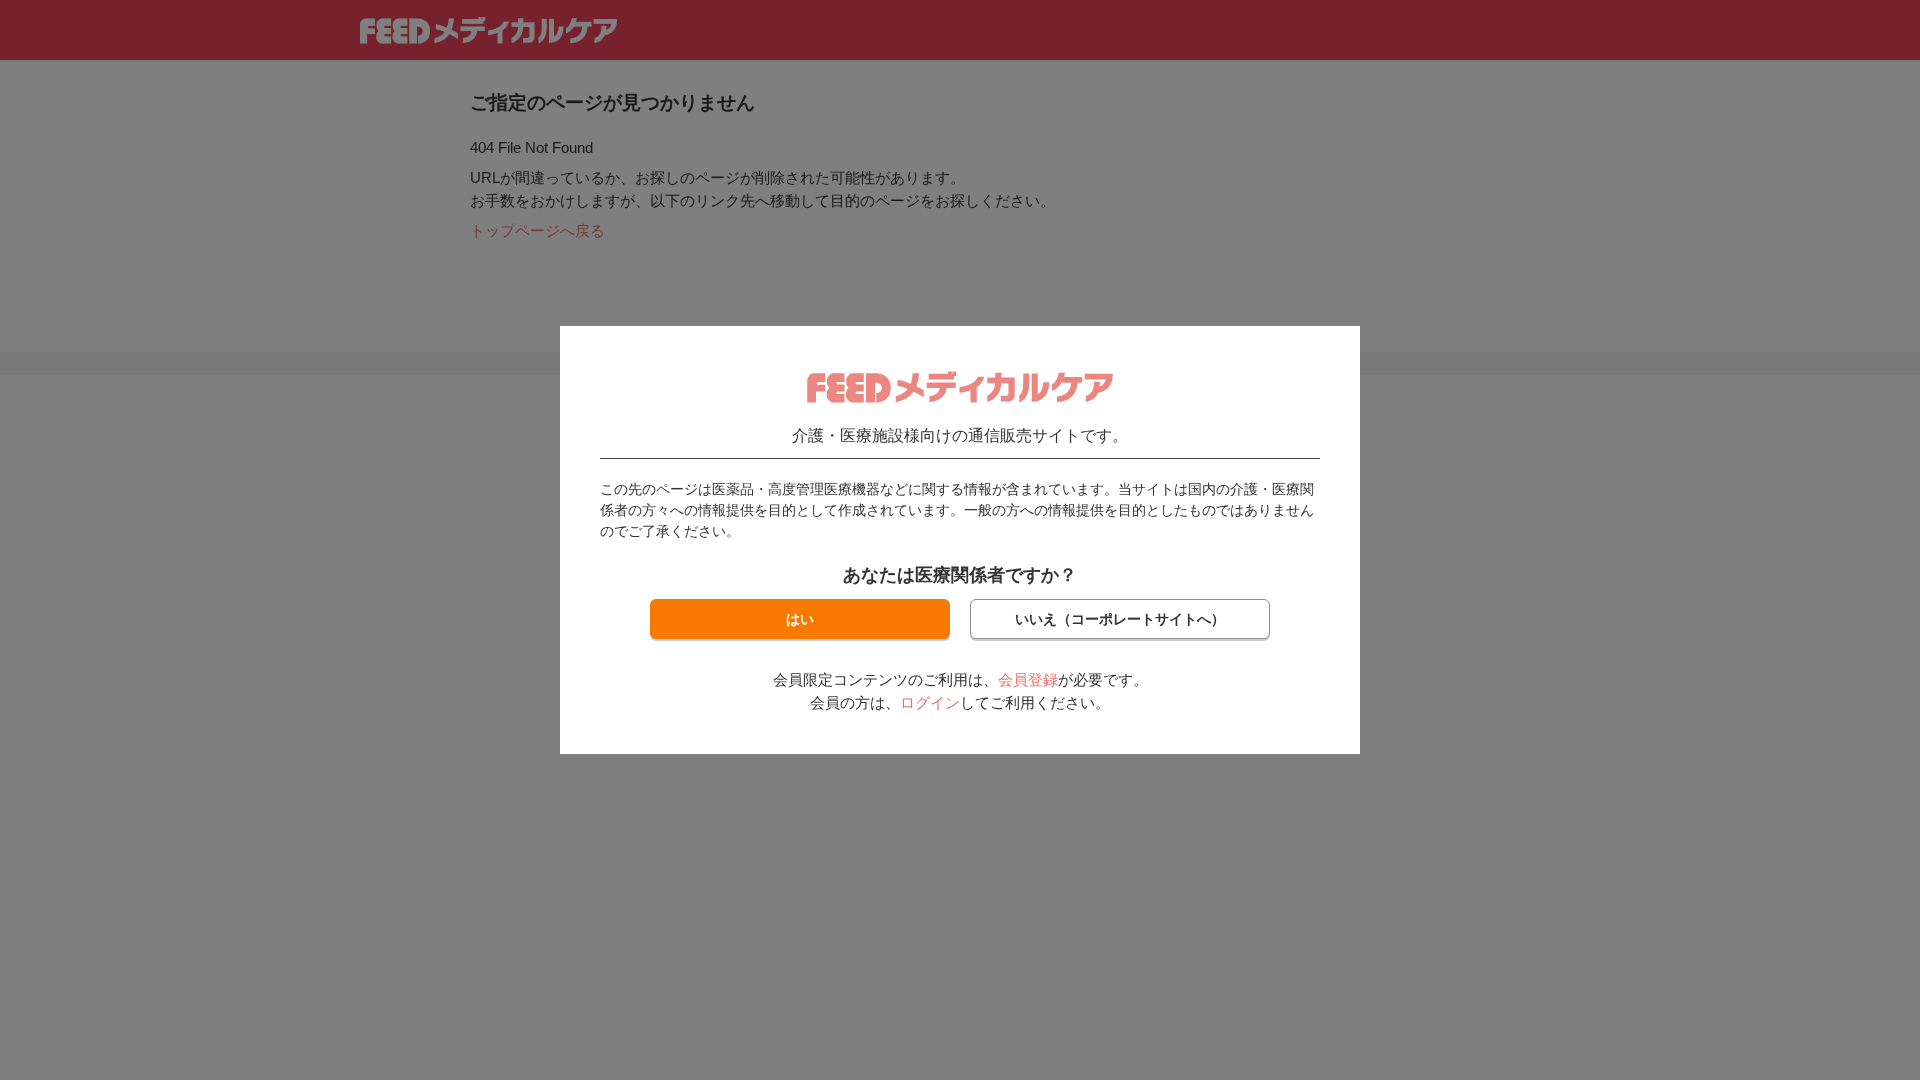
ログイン (930, 702)
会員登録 (1028, 679)
